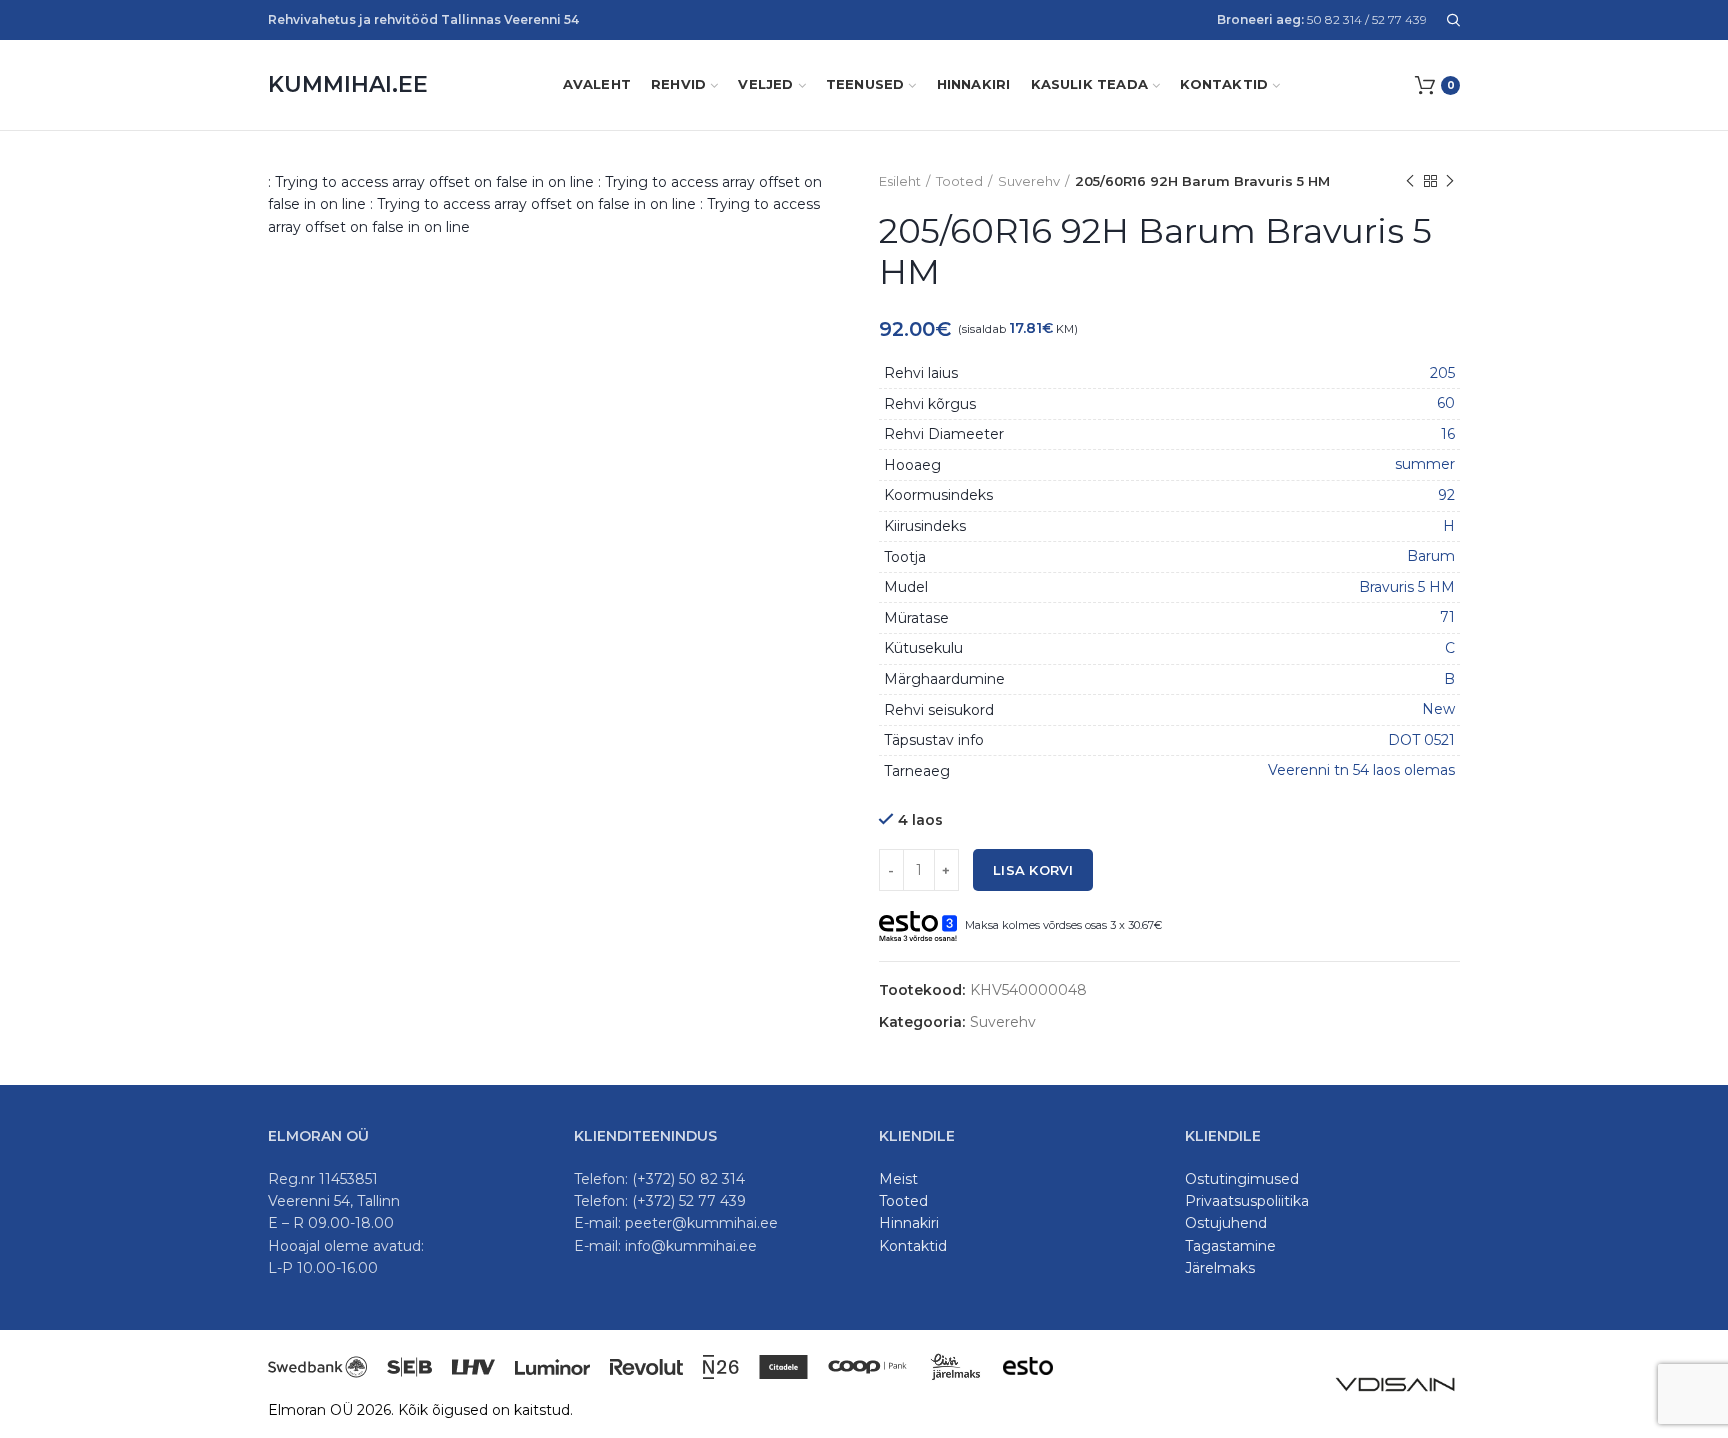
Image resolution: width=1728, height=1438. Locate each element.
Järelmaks (1220, 1268)
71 (1447, 617)
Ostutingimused (1242, 1179)
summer (1425, 464)
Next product (1450, 181)
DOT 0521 (1421, 740)
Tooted (959, 181)
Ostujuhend (1226, 1223)
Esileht (900, 181)
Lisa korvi (1033, 870)
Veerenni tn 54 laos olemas (1361, 770)
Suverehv (1029, 181)
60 (1446, 403)
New (1438, 709)
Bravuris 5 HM (1407, 587)
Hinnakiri (909, 1223)
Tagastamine (1230, 1246)
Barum (1431, 556)
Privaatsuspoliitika (1247, 1201)
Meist (898, 1179)
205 (1442, 373)
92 (1446, 495)
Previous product (1410, 181)
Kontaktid (913, 1246)
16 (1448, 434)
